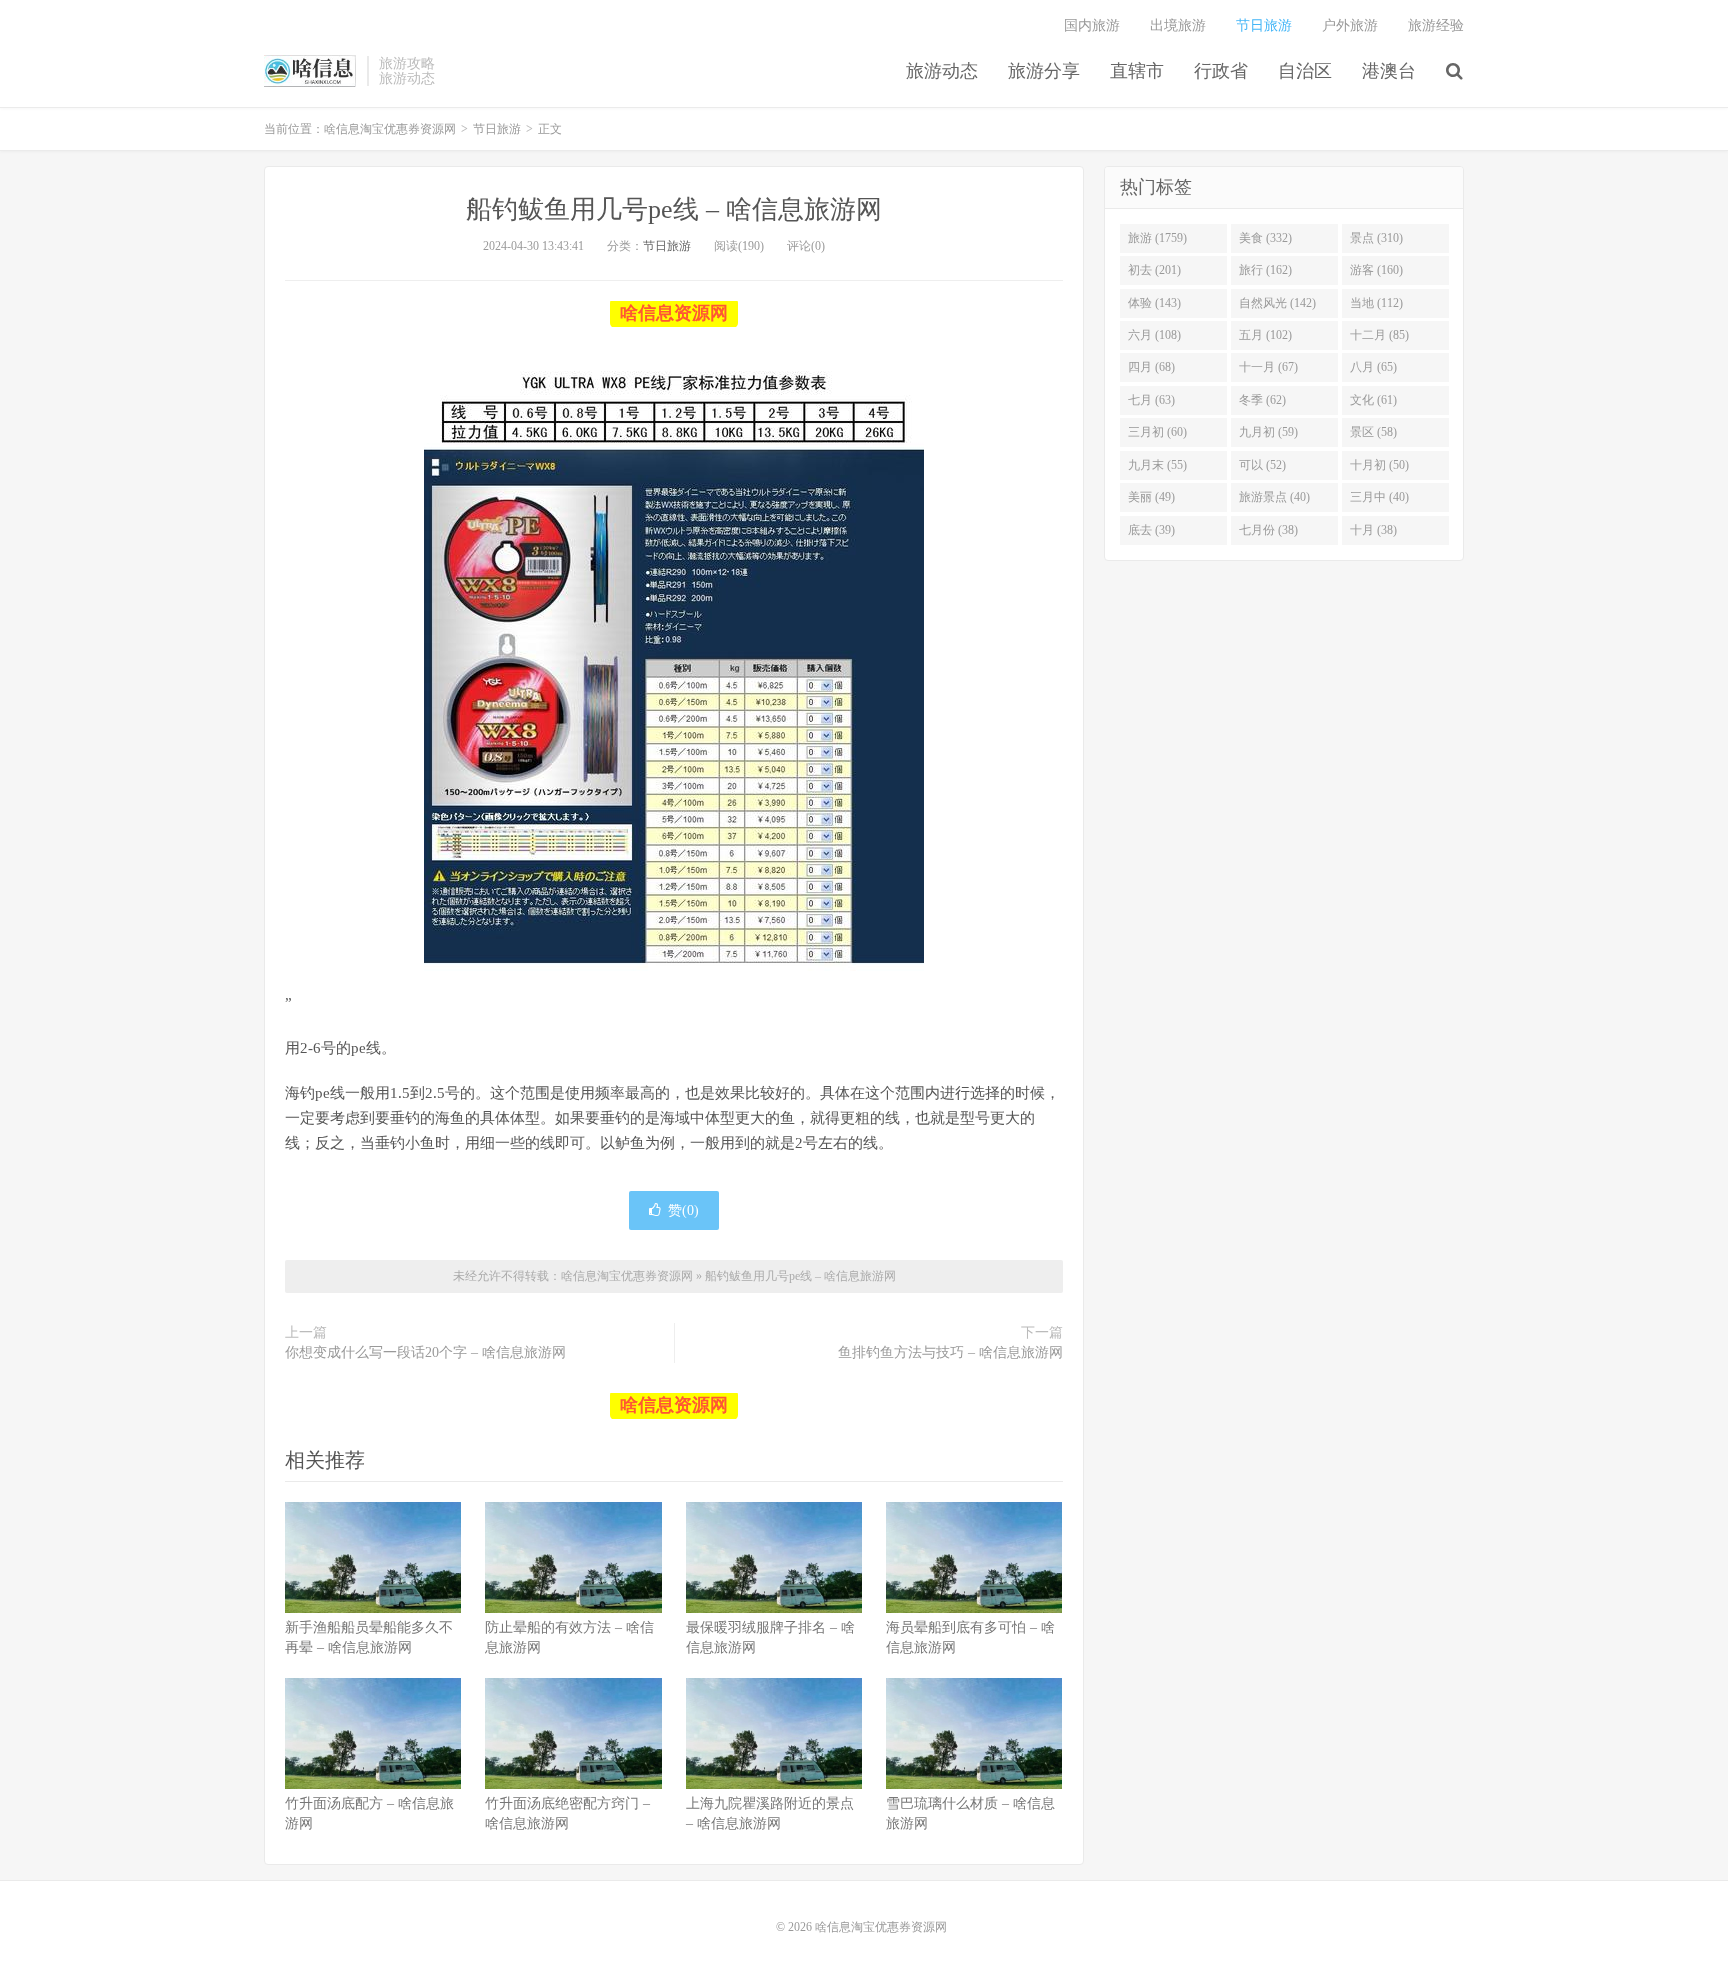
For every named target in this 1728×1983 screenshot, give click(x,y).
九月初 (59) (1268, 432)
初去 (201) (1154, 270)
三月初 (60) (1157, 432)
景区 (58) (1373, 432)
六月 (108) (1154, 335)
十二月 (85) (1379, 335)
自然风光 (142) (1277, 303)
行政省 (1221, 71)
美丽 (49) (1151, 497)
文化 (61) (1373, 400)
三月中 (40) (1379, 497)
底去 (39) (1151, 530)
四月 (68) (1151, 367)
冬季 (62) (1262, 400)
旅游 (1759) (1157, 238)
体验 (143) (1154, 303)
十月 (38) (1373, 530)
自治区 (1305, 71)
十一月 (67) (1268, 367)
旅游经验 (1436, 25)
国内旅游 (1092, 25)
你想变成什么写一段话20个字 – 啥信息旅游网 (425, 1352)
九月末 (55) (1157, 465)
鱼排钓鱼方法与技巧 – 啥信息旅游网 (950, 1352)
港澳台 (1389, 71)
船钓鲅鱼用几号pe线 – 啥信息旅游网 (674, 209)
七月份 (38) (1268, 530)
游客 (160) (1376, 270)
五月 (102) (1265, 335)
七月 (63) (1151, 400)
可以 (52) (1262, 465)
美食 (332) (1265, 238)
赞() (683, 1210)
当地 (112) (1376, 303)
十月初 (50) (1379, 465)
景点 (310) (1376, 238)
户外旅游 (1350, 25)
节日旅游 (1264, 25)
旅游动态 (942, 71)
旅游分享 (1044, 71)
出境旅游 (1178, 25)
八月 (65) (1373, 367)
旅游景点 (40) (1274, 497)
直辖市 (1137, 71)
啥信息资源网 (674, 313)
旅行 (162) (1265, 270)
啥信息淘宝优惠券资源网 (310, 71)
